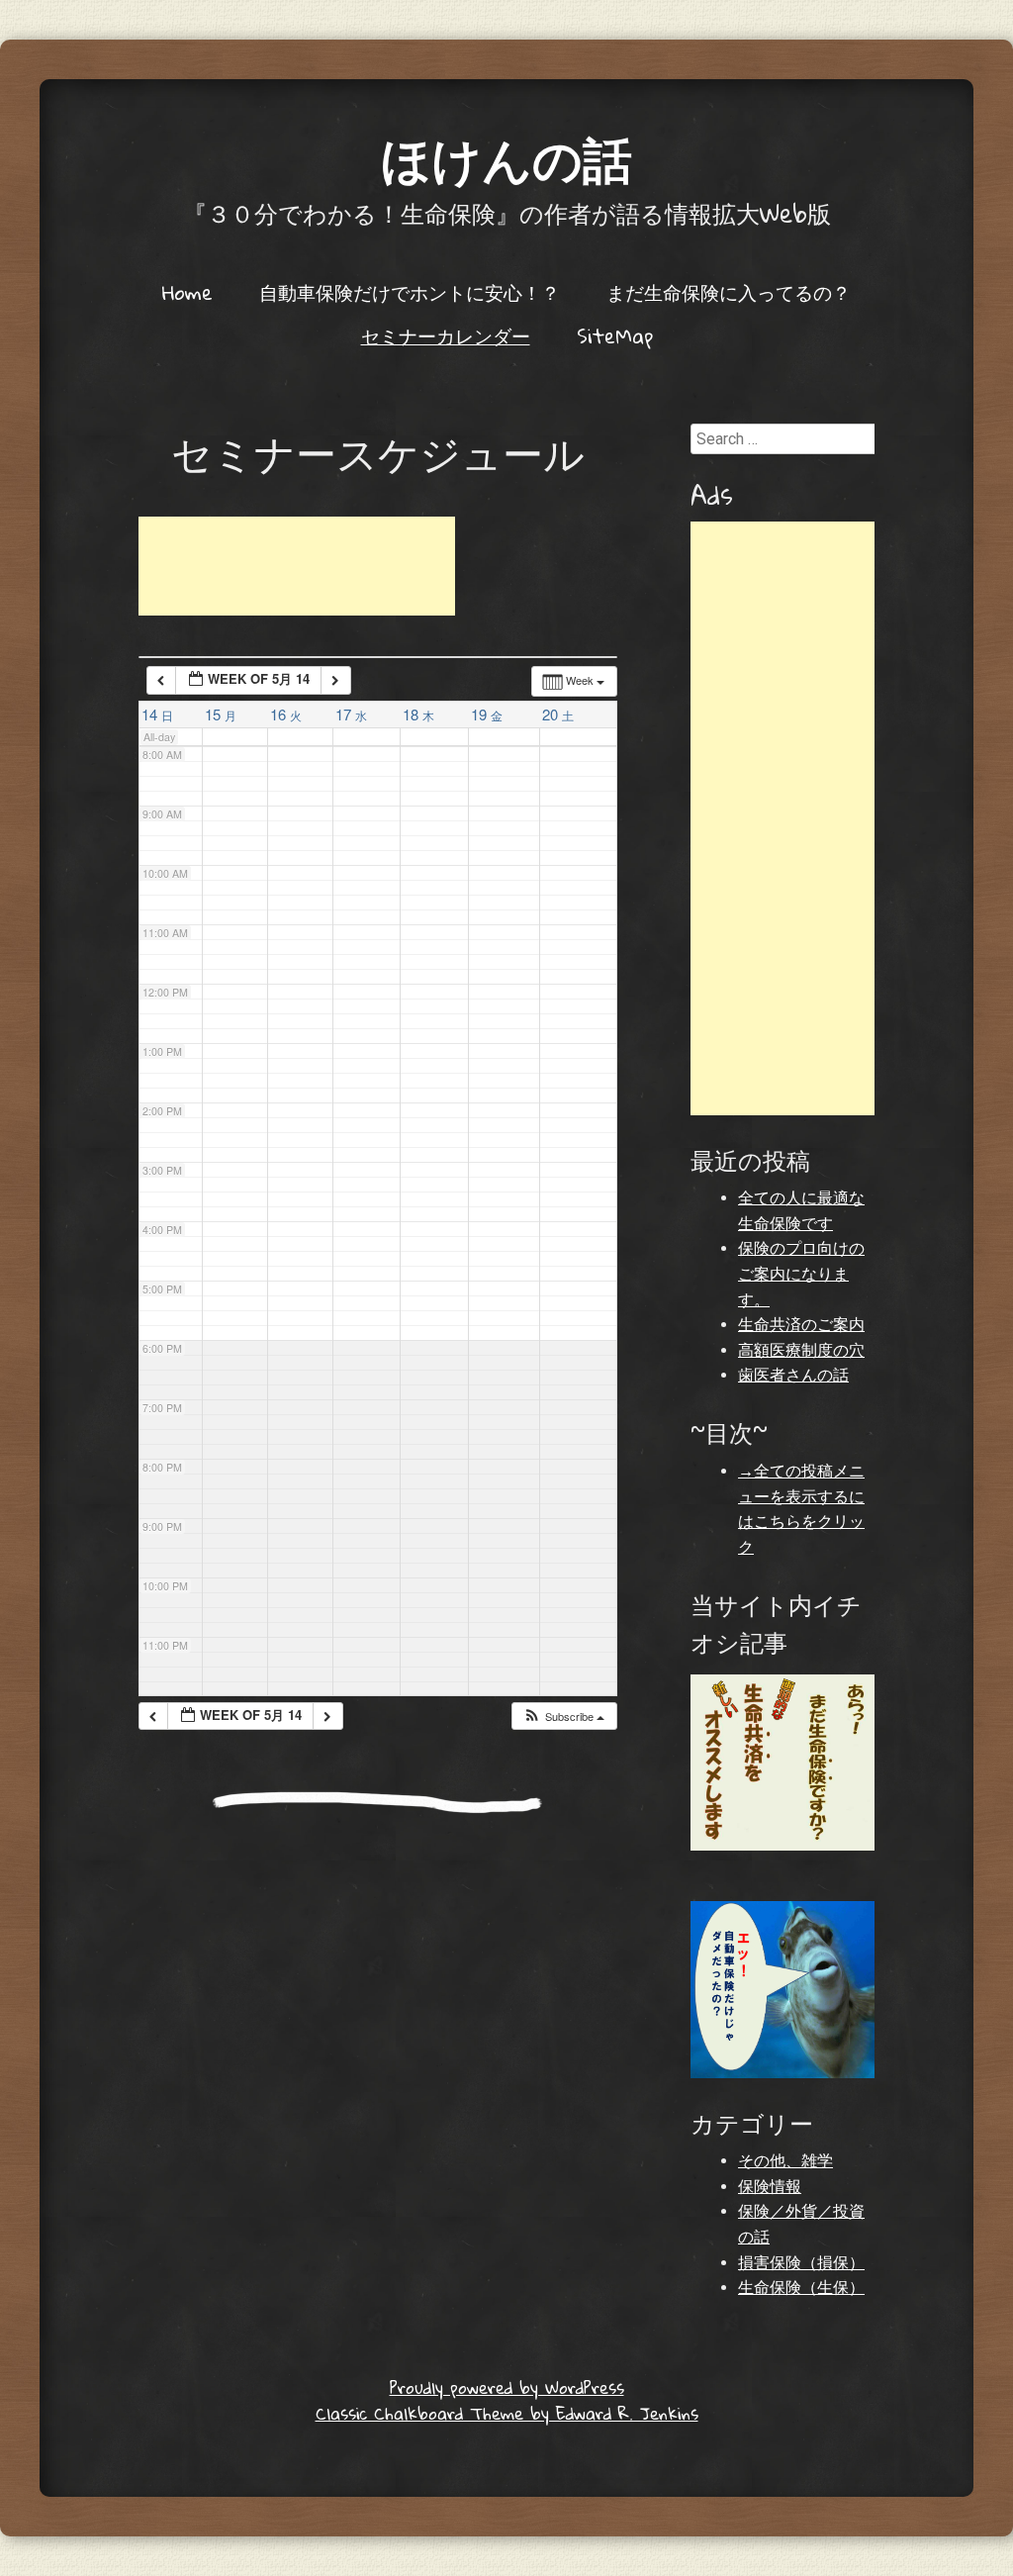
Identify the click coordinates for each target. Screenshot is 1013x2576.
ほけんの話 (506, 158)
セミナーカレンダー (446, 335)
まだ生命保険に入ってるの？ (729, 292)
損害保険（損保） (801, 2263)
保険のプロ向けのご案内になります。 (801, 1274)
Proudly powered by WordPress (507, 2387)
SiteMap (615, 335)
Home (187, 292)
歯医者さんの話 (793, 1375)
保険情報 (770, 2187)
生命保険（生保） (801, 2288)
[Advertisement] (297, 566)
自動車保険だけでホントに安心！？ (410, 292)
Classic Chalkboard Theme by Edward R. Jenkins (507, 2413)
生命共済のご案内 (801, 1325)
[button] (563, 1717)
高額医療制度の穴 (801, 1350)
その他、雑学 (785, 2161)
